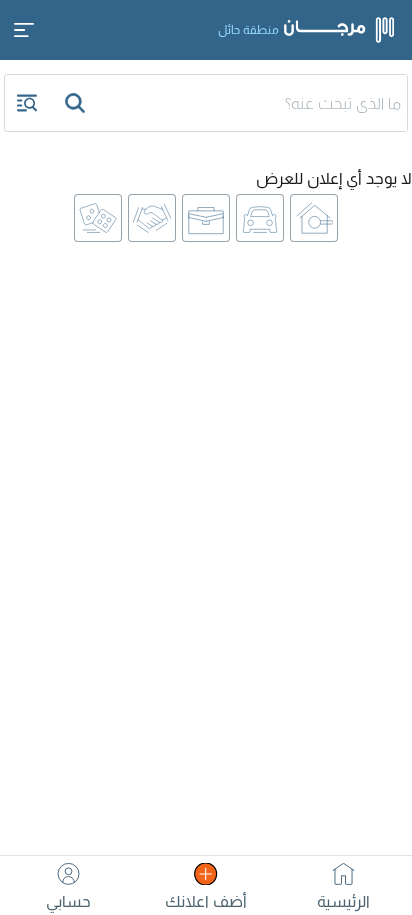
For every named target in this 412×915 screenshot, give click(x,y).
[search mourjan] (77, 103)
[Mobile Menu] (24, 30)
